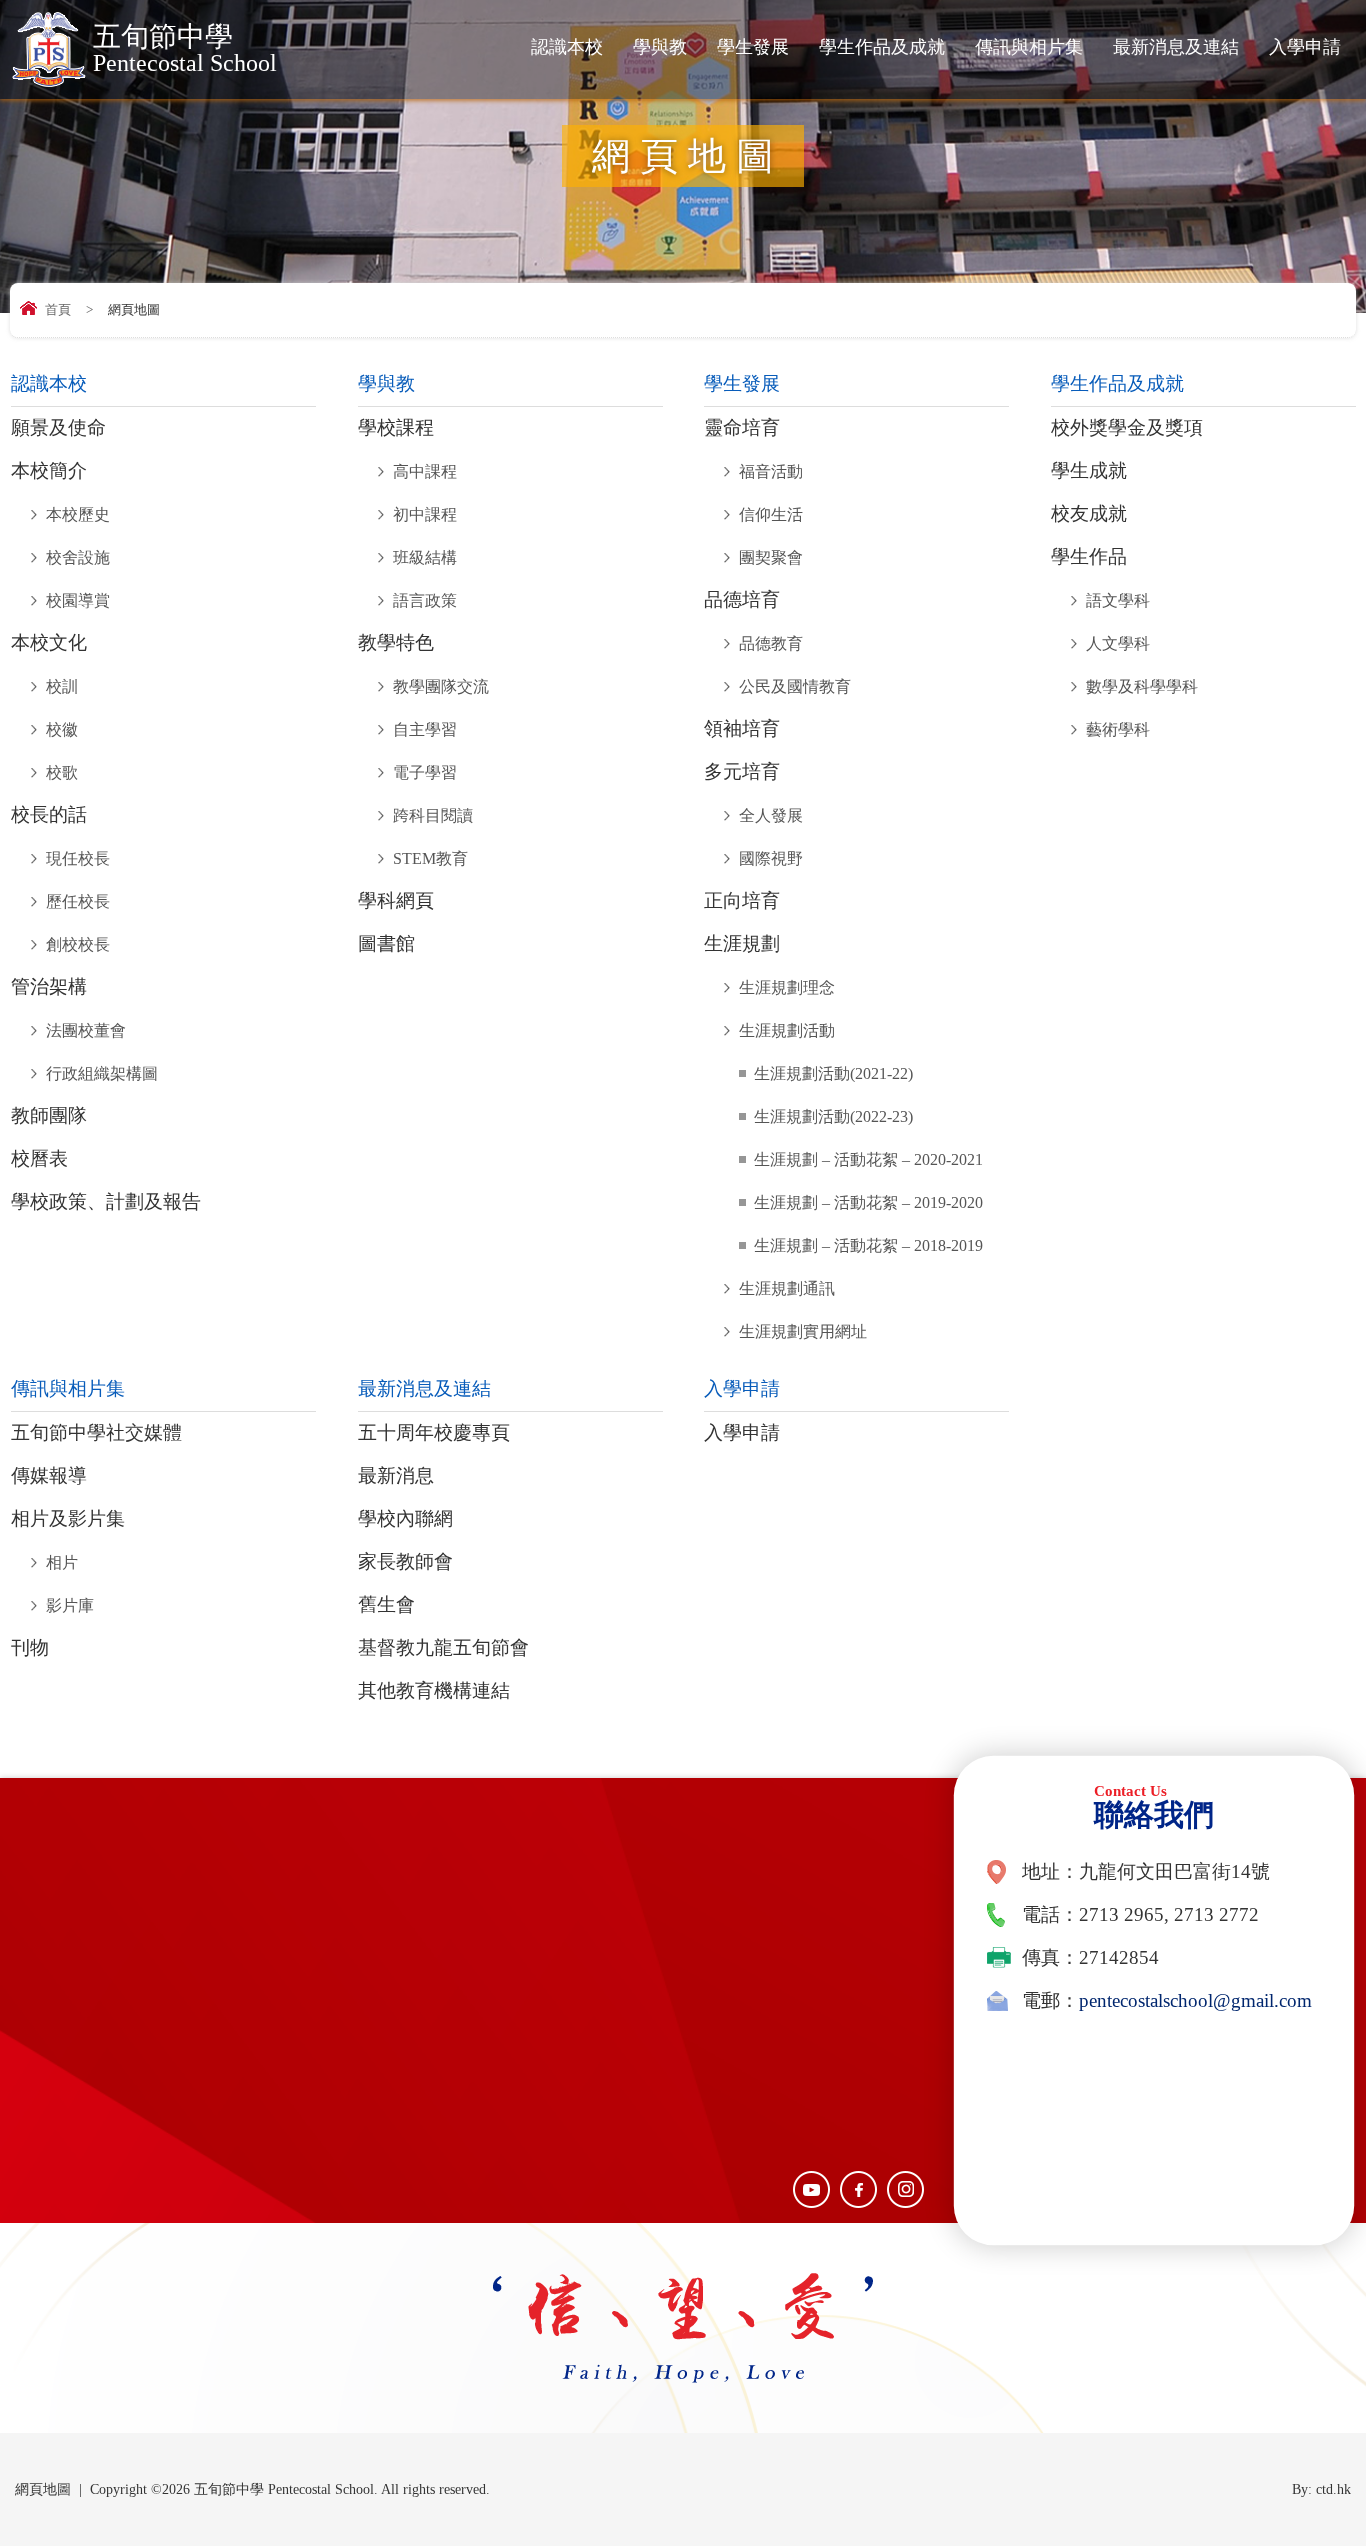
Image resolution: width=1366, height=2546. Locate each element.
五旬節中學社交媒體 (96, 1433)
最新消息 (396, 1476)
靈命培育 (742, 428)
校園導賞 (78, 600)
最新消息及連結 (1176, 47)
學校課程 (396, 428)
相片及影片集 (68, 1519)
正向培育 (742, 901)
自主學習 (425, 729)
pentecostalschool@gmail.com (1195, 2001)
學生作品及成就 (882, 47)
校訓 (62, 686)
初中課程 (425, 514)
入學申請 (1305, 47)
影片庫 (70, 1605)
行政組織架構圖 (102, 1073)
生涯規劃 (742, 944)
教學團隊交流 (441, 686)
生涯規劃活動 (787, 1030)
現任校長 (78, 858)
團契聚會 (771, 557)
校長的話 (49, 815)
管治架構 (49, 987)
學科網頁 (396, 901)
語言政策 (425, 600)
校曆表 (39, 1159)
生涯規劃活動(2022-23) (833, 1116)
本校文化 (49, 643)
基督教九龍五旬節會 (443, 1648)
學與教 (660, 47)
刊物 (30, 1648)
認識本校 (567, 47)
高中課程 (425, 471)
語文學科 (1118, 600)
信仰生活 (771, 514)
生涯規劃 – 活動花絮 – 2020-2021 (868, 1159)
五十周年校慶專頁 (434, 1433)
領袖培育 (742, 729)
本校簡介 (49, 471)
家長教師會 (405, 1562)
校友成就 (1089, 514)
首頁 (58, 309)
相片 (62, 1562)
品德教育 (771, 643)
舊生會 (386, 1605)
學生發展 (753, 47)
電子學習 (425, 772)
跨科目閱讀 (433, 815)
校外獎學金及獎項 (1127, 428)
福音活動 (771, 471)
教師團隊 (49, 1116)
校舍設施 (78, 557)
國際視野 (771, 858)
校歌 (62, 772)
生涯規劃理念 (787, 987)
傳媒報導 (49, 1476)
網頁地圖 (43, 2489)
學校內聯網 (405, 1519)
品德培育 (742, 600)
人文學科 (1118, 643)
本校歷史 (78, 514)
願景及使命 (58, 428)
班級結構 (425, 557)
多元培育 (742, 772)
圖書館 (386, 944)
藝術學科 (1118, 729)
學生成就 (1089, 471)
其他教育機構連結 (434, 1691)
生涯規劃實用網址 (803, 1331)
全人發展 (771, 815)
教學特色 (396, 643)
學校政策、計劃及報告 (106, 1202)
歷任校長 (78, 901)
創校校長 (78, 944)
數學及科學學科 (1142, 686)
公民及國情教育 (795, 686)
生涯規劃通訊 (787, 1288)
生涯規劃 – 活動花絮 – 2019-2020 (868, 1202)
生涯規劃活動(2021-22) (833, 1073)
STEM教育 (430, 858)
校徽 (62, 729)
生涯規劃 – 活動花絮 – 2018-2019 (868, 1245)
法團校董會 (86, 1030)
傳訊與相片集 (1029, 47)
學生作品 (1089, 557)
